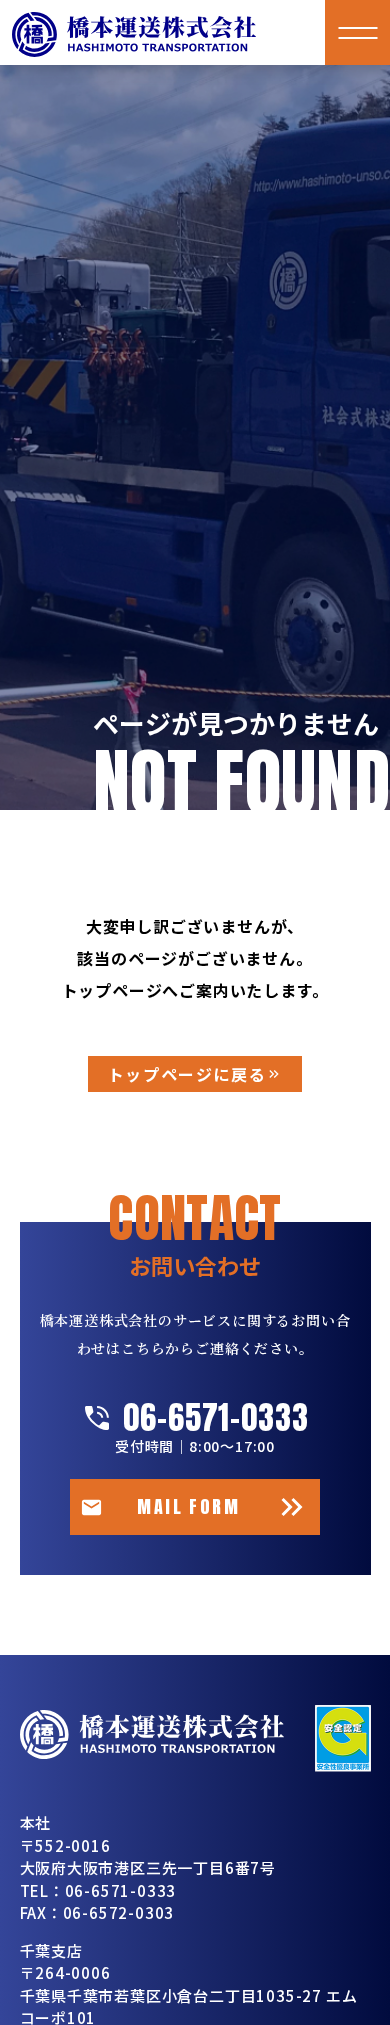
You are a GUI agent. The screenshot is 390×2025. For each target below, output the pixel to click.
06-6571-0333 (216, 1418)
